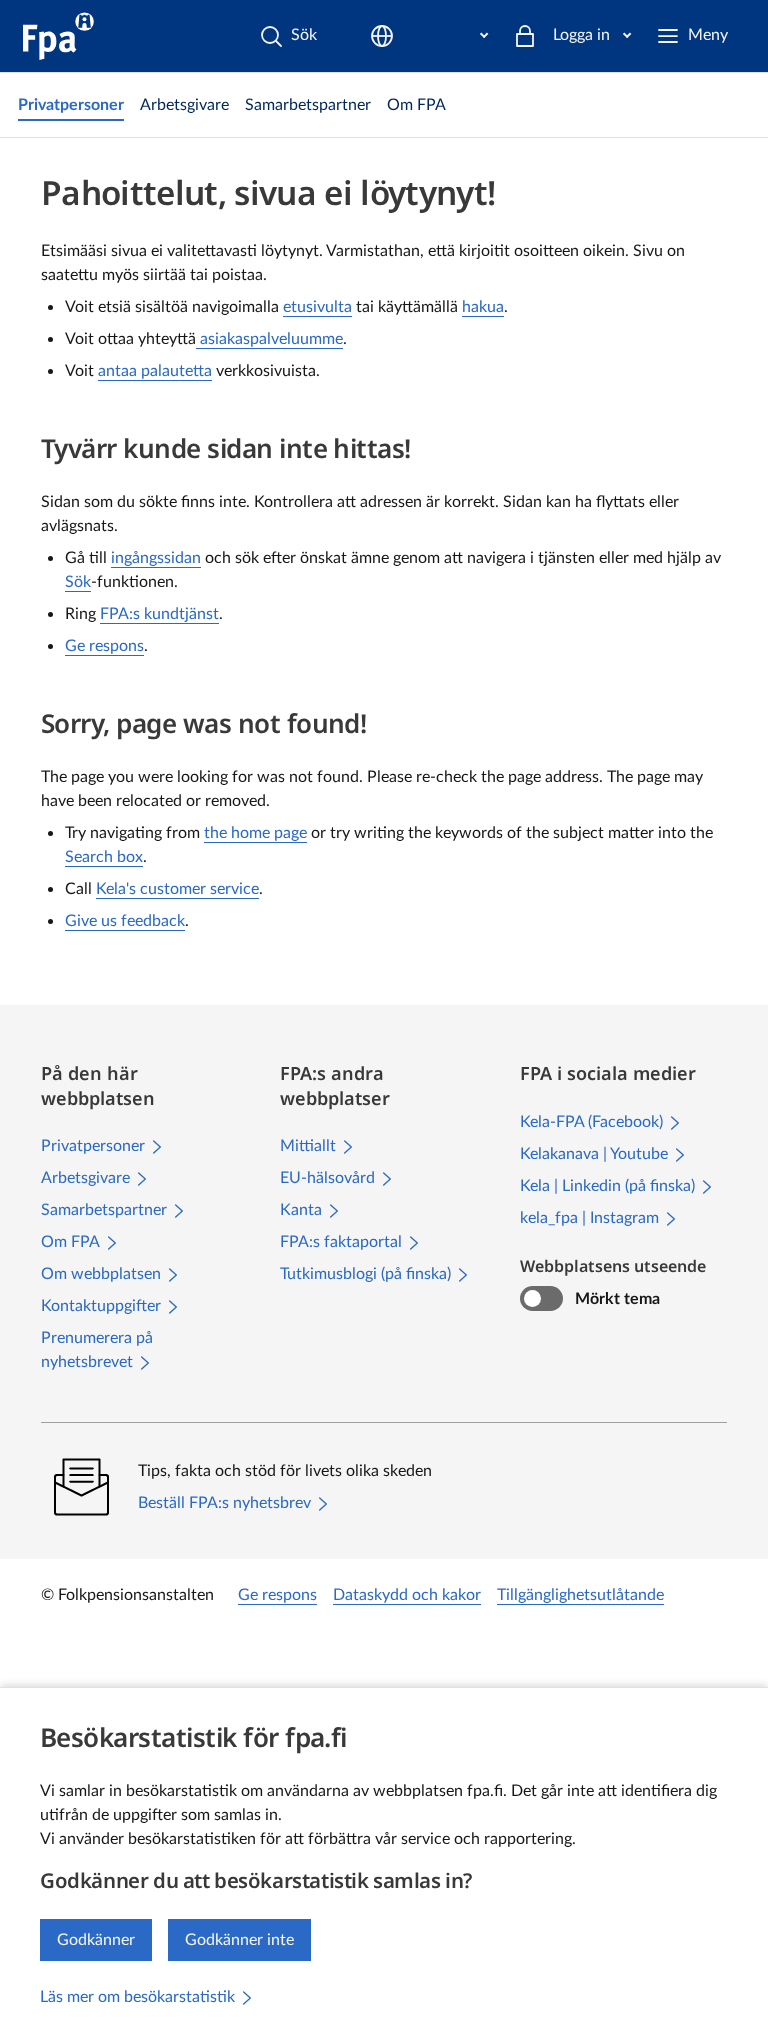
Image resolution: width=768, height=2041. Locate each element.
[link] (71, 105)
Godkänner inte (239, 1940)
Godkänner (96, 1940)
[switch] (541, 1299)
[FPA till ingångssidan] (58, 36)
